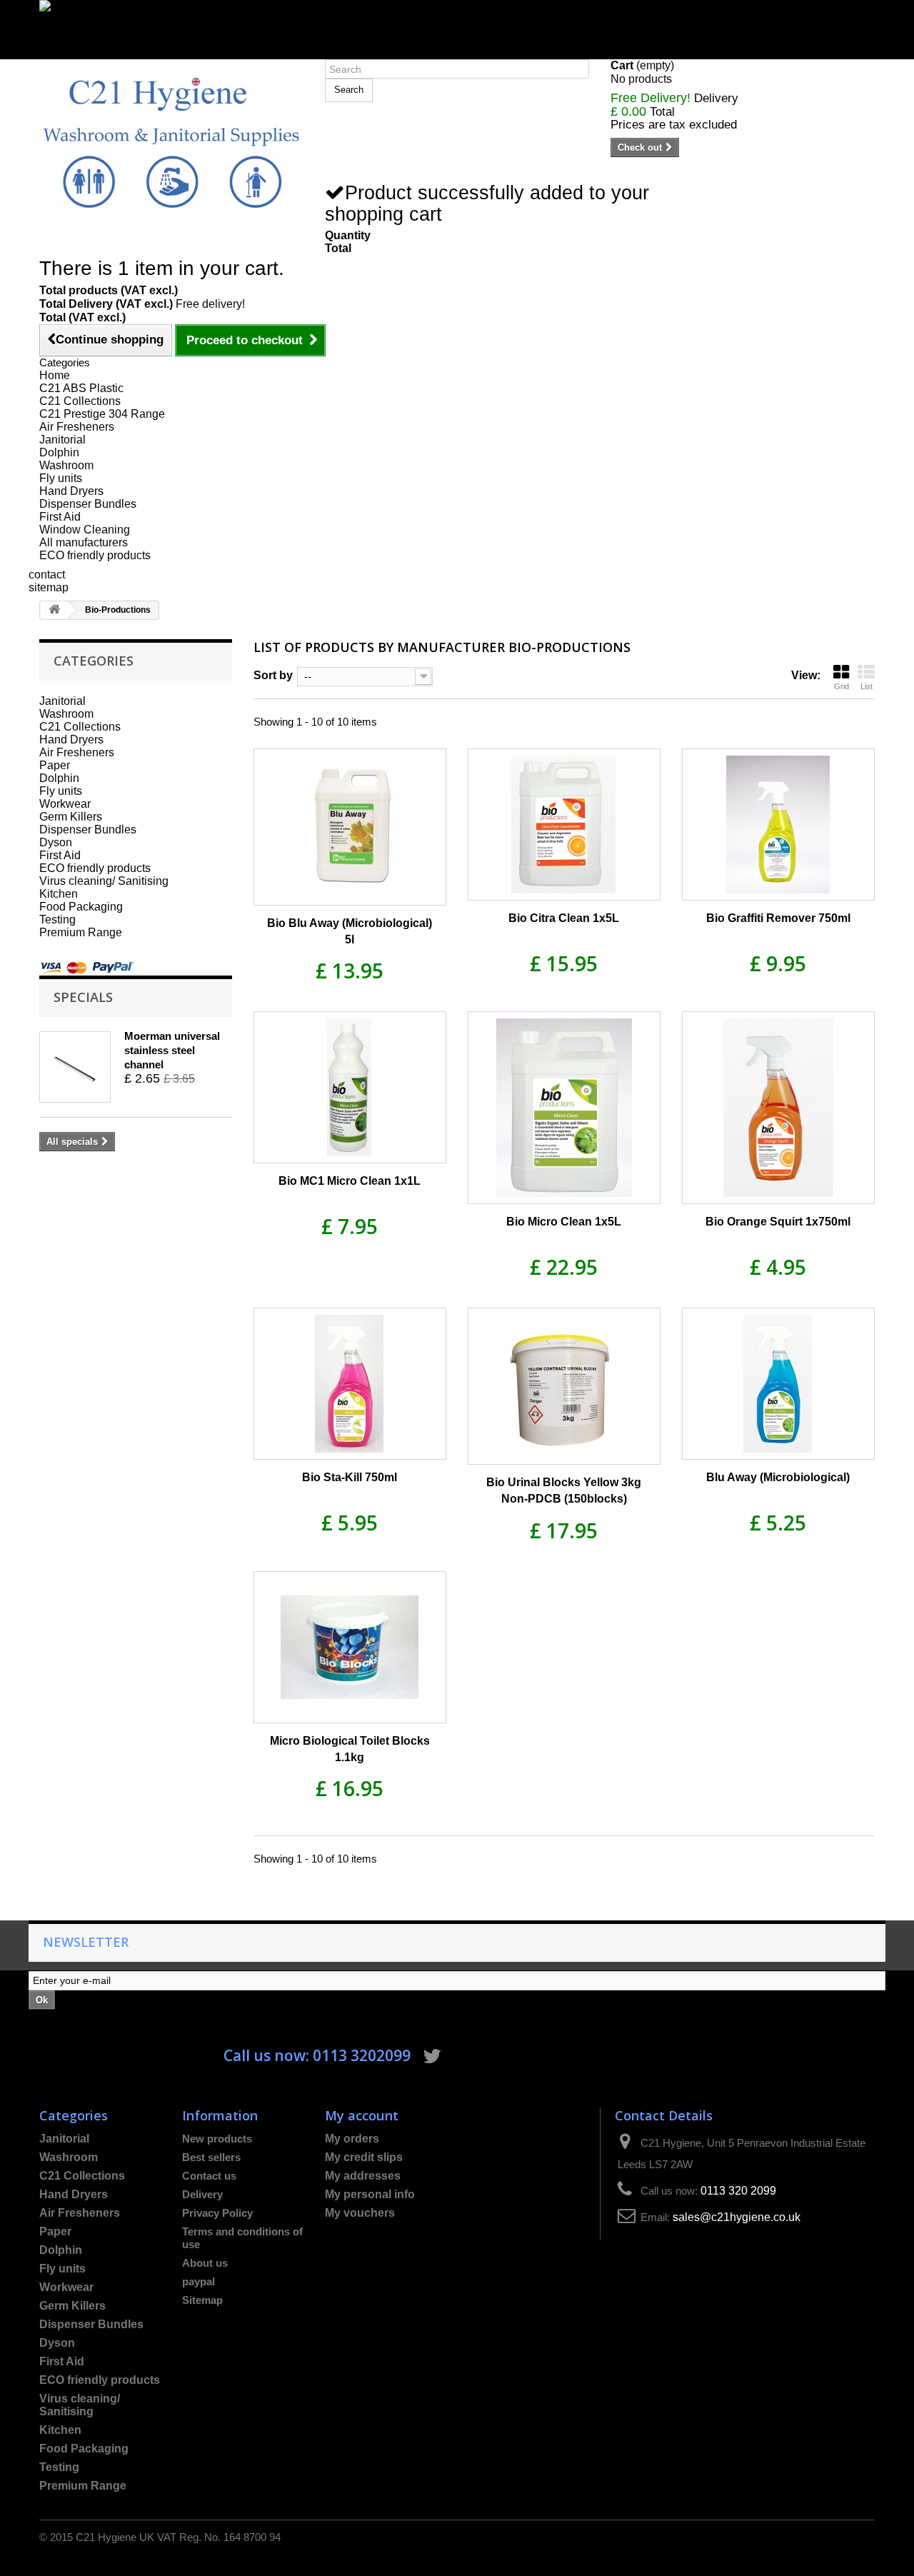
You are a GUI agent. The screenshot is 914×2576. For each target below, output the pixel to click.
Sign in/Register (80, 52)
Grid (842, 686)
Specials (83, 997)
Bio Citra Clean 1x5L (564, 918)
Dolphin (59, 452)
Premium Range (81, 932)
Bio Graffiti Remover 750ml (778, 918)
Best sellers (211, 2157)
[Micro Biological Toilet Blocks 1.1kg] (350, 1647)
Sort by (273, 675)
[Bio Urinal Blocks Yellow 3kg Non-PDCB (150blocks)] (564, 1386)
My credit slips (364, 2157)
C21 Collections (80, 401)
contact (47, 575)
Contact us (209, 2176)
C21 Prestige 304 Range (102, 414)
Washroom (66, 465)
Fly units (61, 478)
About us (205, 2263)
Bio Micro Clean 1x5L (564, 1222)
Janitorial (62, 440)
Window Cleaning (85, 530)
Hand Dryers (71, 491)
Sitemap (202, 2300)
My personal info (370, 2194)
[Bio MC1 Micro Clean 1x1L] (350, 1087)
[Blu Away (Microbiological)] (778, 1384)
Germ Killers (71, 817)
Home (55, 375)
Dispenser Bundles (88, 504)
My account (362, 2115)
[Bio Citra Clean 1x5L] (564, 825)
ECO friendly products (95, 555)
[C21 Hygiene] (171, 142)
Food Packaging (81, 907)
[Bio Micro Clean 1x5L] (564, 1108)
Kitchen (59, 894)
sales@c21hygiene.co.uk (737, 2217)
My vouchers (360, 2213)
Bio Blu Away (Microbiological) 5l (350, 931)
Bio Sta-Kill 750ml (350, 1477)
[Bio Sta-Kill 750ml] (350, 1384)
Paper (55, 765)
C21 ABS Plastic (81, 388)
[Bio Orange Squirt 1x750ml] (778, 1108)
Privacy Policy (217, 2213)
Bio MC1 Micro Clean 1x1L (350, 1181)
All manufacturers (84, 542)
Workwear (65, 804)
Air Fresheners (77, 427)
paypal (199, 2281)
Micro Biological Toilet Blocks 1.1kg (350, 1749)
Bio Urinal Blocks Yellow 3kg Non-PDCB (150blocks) (564, 1490)
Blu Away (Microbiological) (778, 1477)
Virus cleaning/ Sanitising (104, 881)
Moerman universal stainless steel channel (172, 1050)
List (867, 686)
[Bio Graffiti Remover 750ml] (778, 825)
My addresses (363, 2176)
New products (217, 2139)
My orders (352, 2139)
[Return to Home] (54, 610)
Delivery (202, 2194)
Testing (57, 919)
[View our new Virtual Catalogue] (457, 23)
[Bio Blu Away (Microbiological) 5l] (350, 827)
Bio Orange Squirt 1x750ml (778, 1222)
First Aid (60, 517)
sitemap (49, 587)
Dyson (56, 842)
